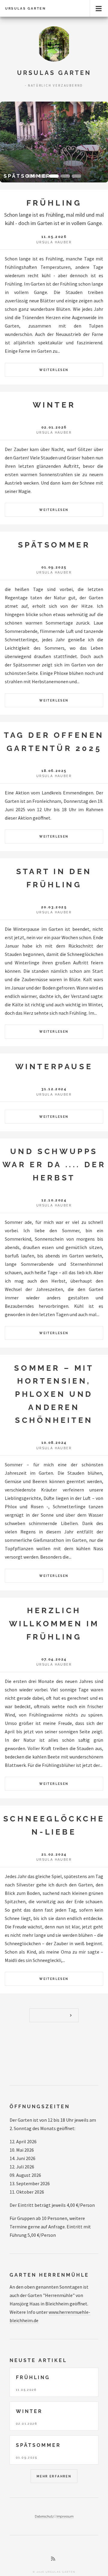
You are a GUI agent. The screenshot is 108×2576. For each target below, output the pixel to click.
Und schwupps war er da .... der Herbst (54, 1164)
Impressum (65, 2516)
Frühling (54, 203)
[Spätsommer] (54, 142)
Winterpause (54, 1066)
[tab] (31, 176)
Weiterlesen (54, 370)
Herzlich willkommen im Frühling (54, 1623)
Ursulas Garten (25, 8)
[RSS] (53, 2559)
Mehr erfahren (54, 2476)
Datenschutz (44, 2516)
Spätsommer (54, 545)
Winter (54, 405)
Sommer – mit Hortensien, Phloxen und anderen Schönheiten (54, 1394)
